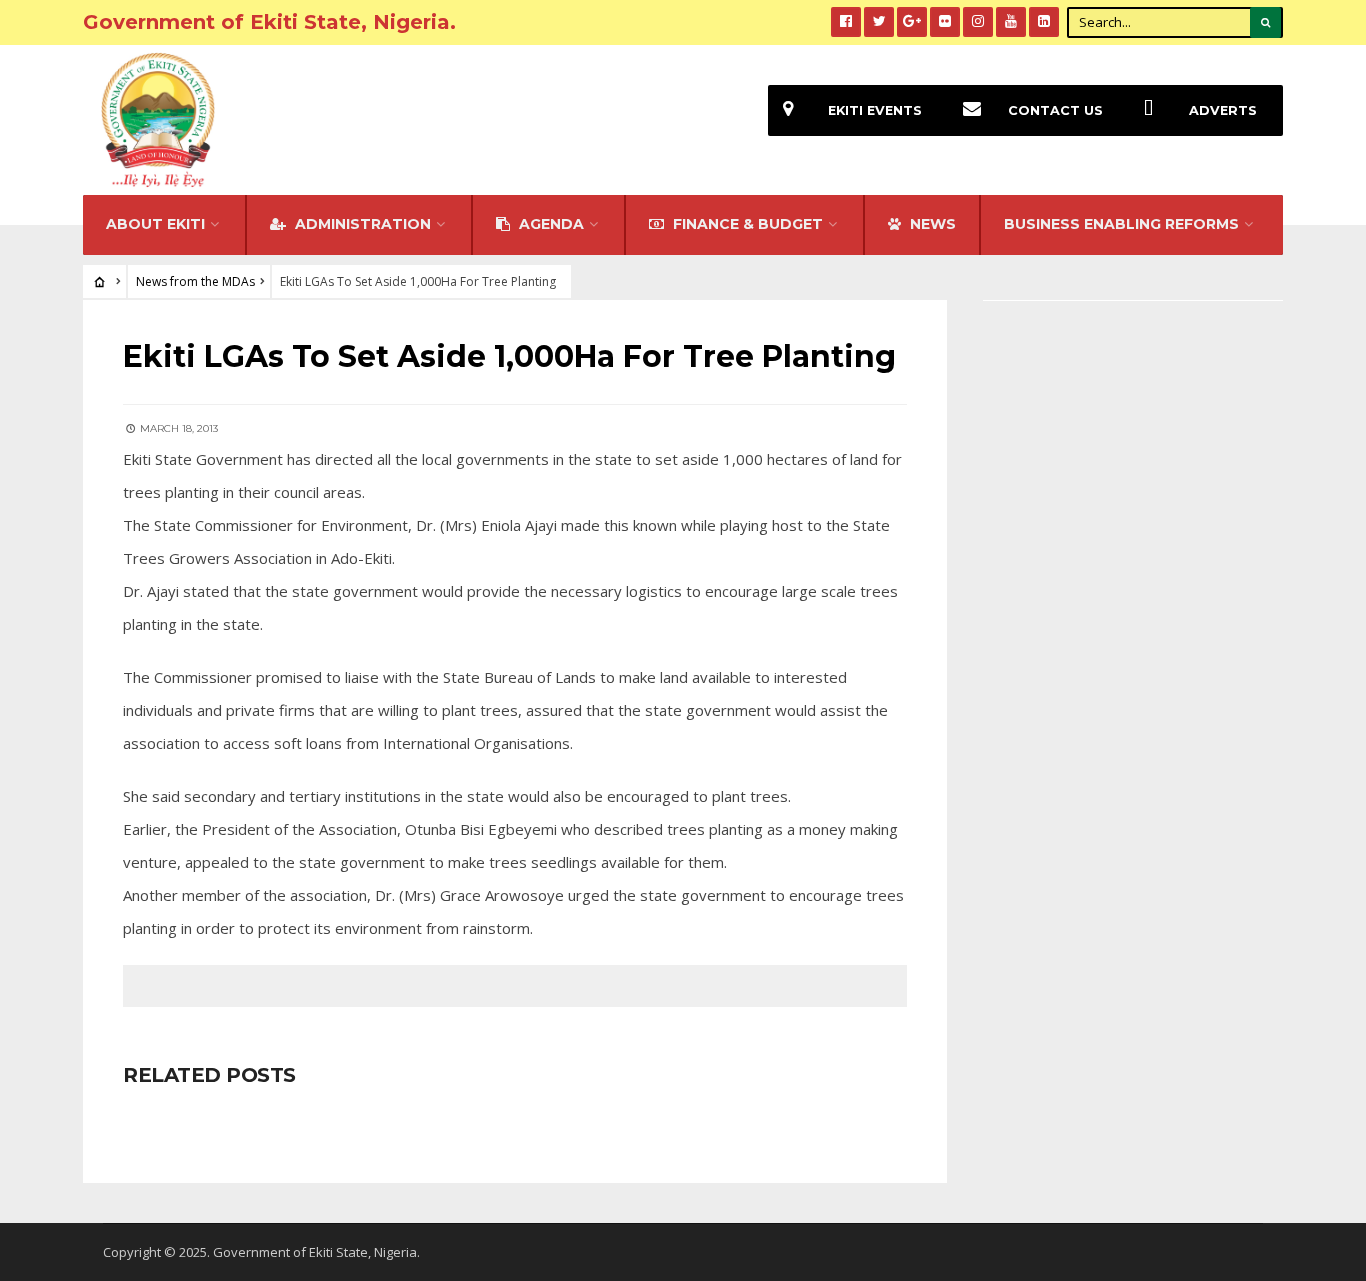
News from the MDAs (195, 281)
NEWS (931, 224)
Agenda (549, 224)
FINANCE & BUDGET (746, 224)
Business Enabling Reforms (1121, 224)
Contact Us (1055, 110)
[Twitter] (879, 22)
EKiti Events (875, 110)
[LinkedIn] (1044, 22)
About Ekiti (155, 224)
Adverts (1223, 110)
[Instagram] (978, 22)
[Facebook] (846, 22)
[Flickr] (945, 22)
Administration (361, 224)
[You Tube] (1011, 22)
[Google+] (912, 22)
